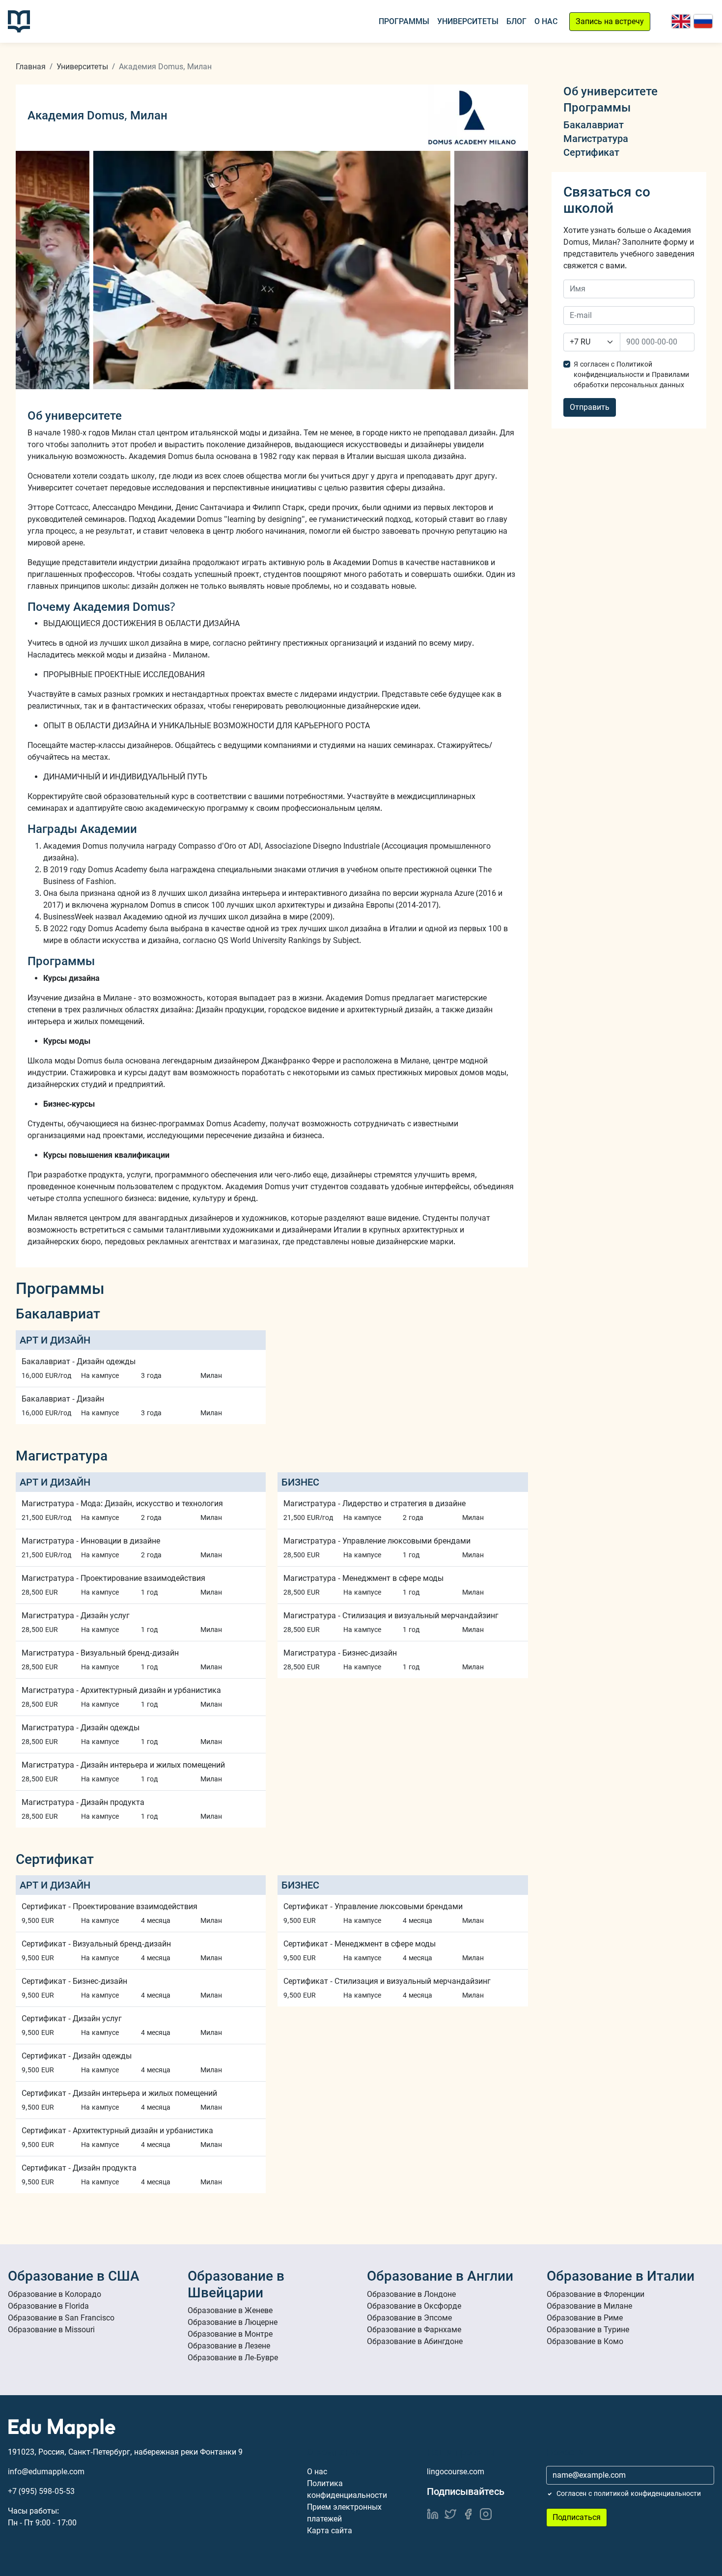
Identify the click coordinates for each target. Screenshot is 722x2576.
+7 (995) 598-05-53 (41, 2491)
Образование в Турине (588, 2330)
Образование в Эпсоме (409, 2318)
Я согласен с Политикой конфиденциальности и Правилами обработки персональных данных (631, 374)
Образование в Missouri (51, 2330)
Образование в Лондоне (411, 2294)
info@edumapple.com (46, 2472)
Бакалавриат (594, 125)
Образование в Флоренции (596, 2294)
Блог (516, 21)
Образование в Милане (589, 2306)
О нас (546, 21)
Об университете (611, 91)
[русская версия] (703, 21)
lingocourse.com (456, 2472)
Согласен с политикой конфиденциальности (629, 2493)
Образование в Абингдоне (415, 2341)
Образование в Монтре (230, 2334)
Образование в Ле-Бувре (233, 2358)
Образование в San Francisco (61, 2318)
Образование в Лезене (229, 2346)
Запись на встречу (610, 21)
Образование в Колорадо (55, 2294)
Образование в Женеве (230, 2310)
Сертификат (591, 152)
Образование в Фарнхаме (414, 2330)
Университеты (468, 21)
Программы (404, 21)
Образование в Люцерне (233, 2322)
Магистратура (596, 139)
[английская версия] (681, 21)
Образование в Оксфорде (414, 2306)
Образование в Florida (48, 2306)
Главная (31, 67)
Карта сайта (330, 2531)
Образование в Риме (585, 2318)
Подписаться (577, 2517)
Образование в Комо (585, 2341)
